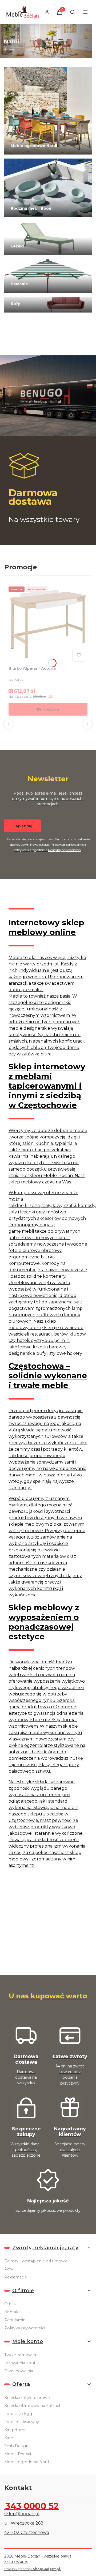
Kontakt (12, 2312)
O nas (10, 2304)
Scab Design (16, 2446)
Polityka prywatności (25, 2328)
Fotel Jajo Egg (18, 2414)
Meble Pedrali (18, 2454)
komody (87, 1206)
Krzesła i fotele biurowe (27, 2398)
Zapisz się (23, 826)
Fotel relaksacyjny (22, 2422)
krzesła (32, 1206)
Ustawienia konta (21, 2363)
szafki (70, 1206)
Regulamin (63, 839)
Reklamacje (16, 2277)
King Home (15, 2430)
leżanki (27, 1212)
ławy (58, 1206)
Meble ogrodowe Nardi (27, 2462)
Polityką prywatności (65, 850)
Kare (9, 2438)
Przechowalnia (19, 2371)
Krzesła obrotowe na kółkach (33, 2406)
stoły (46, 1206)
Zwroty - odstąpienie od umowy (36, 2261)
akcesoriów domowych (61, 1218)
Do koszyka (48, 709)
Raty (9, 2269)
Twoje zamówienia (22, 2355)
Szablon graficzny (32, 2569)
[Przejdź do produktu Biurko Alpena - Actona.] (48, 624)
